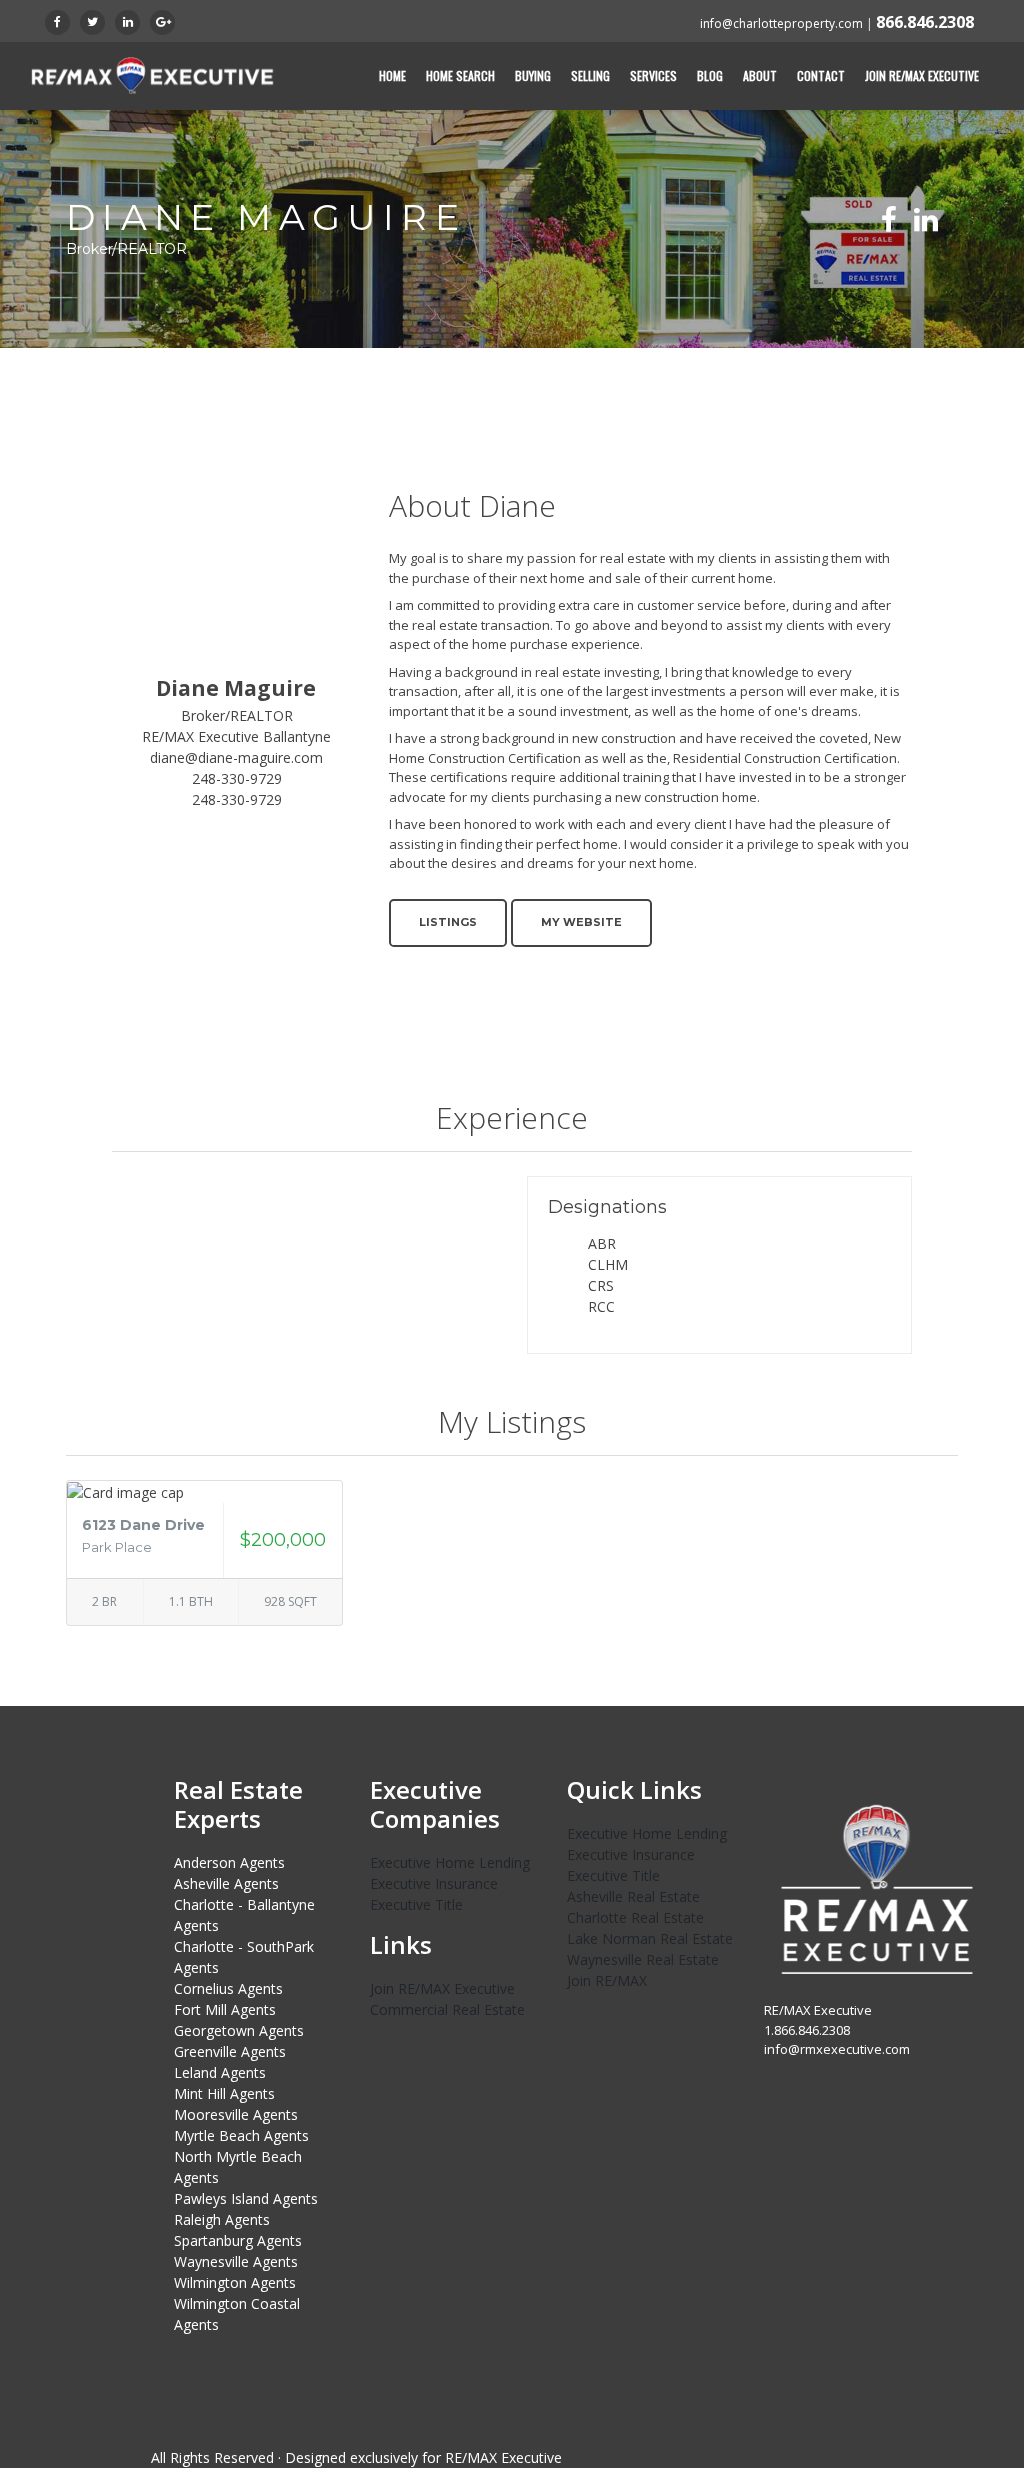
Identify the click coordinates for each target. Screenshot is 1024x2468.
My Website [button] (581, 922)
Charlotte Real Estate (635, 1917)
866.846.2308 (925, 22)
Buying (533, 75)
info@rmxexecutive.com (837, 2049)
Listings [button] (448, 922)
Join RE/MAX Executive (922, 75)
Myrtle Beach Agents (241, 2135)
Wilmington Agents (235, 2282)
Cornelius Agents (228, 1988)
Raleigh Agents (222, 2219)
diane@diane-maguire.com (236, 757)
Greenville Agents (230, 2051)
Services (653, 75)
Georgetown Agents (239, 2030)
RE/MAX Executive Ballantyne (236, 736)
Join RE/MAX (607, 1980)
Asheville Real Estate (633, 1896)
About (760, 75)
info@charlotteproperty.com (781, 23)
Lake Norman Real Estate (650, 1938)
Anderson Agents (229, 1862)
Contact (821, 75)
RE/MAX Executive (503, 2457)
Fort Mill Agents (225, 2009)
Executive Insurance (434, 1883)
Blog (710, 75)
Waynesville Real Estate (643, 1959)
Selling (590, 75)
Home (392, 75)
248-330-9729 (237, 778)
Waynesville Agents (236, 2261)
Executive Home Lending (450, 1862)
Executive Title (416, 1904)
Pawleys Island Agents (246, 2198)
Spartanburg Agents (238, 2240)
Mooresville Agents (236, 2114)
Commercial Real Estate (447, 2009)
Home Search (460, 75)
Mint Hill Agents (224, 2093)
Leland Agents (220, 2072)
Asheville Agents (226, 1883)
